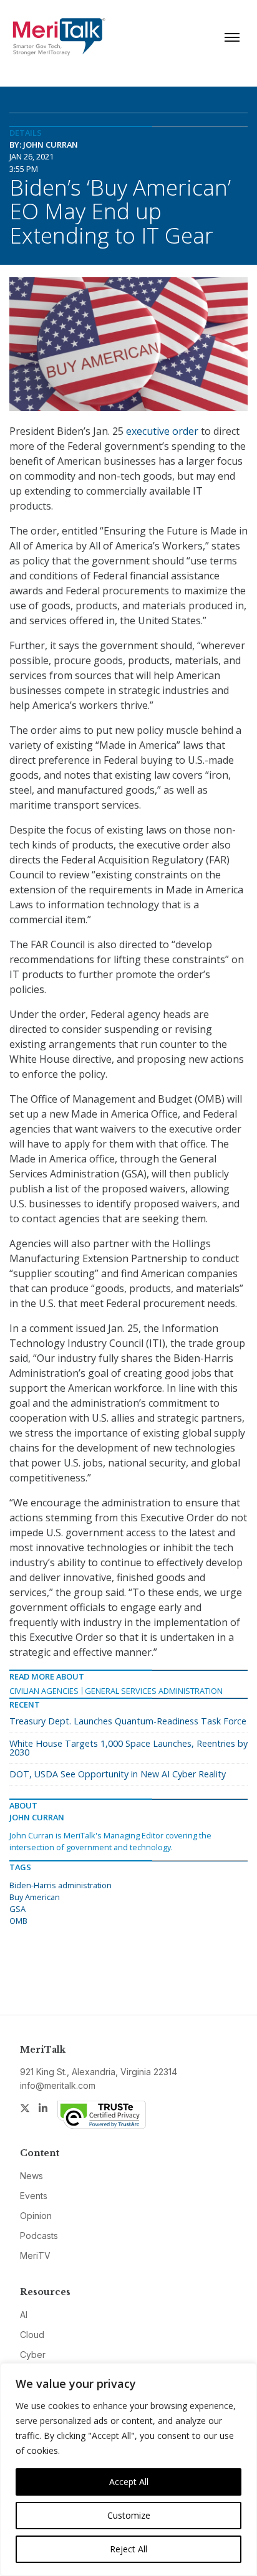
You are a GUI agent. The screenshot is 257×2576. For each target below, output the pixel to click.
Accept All (129, 2482)
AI (24, 2315)
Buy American (35, 1897)
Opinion (36, 2216)
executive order (162, 431)
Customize (129, 2515)
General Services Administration (154, 1691)
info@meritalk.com (58, 2085)
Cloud (32, 2335)
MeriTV (35, 2255)
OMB (18, 1921)
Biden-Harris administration (61, 1885)
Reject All (128, 2549)
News (32, 2176)
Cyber (33, 2355)
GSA (17, 1909)
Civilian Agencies (44, 1691)
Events (34, 2196)
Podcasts (39, 2236)
